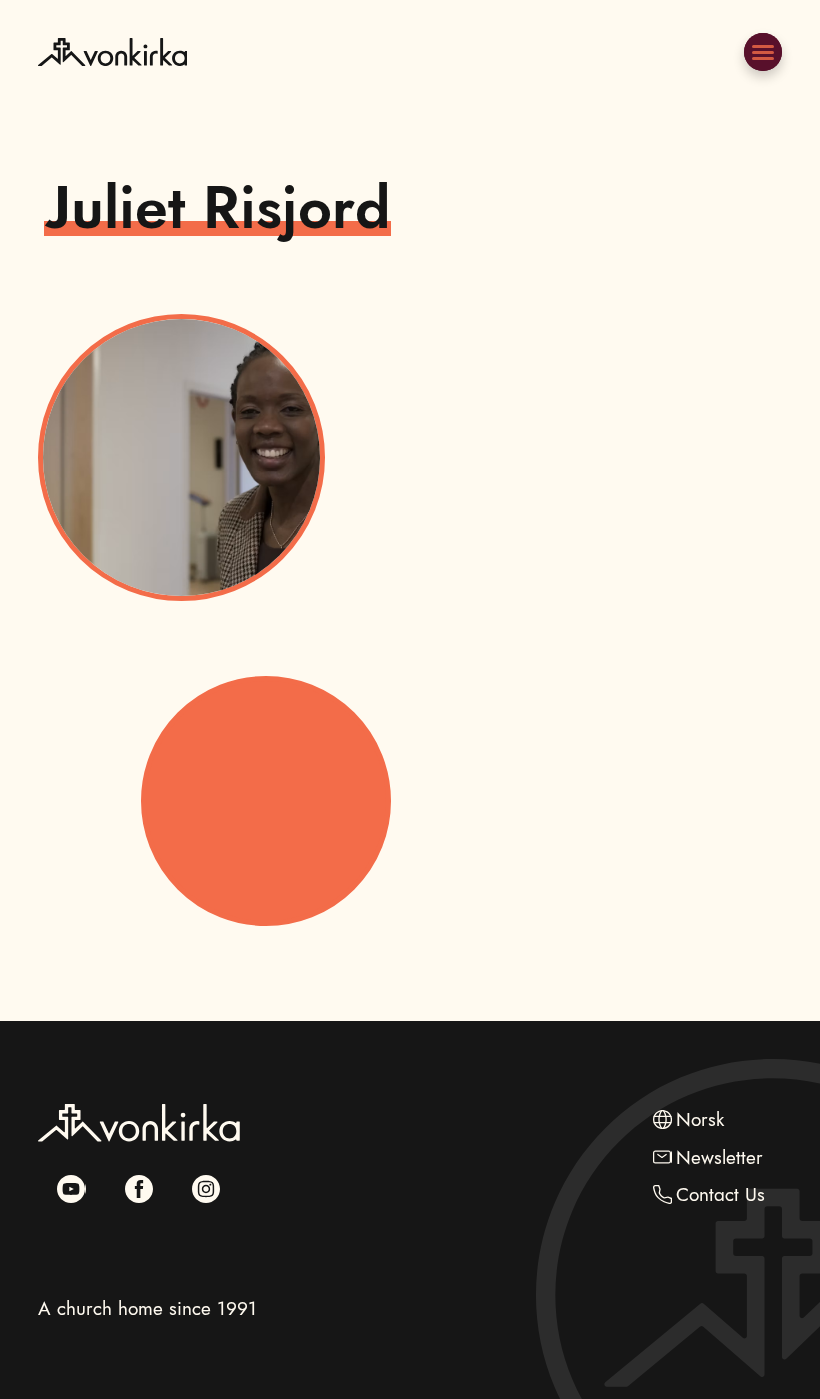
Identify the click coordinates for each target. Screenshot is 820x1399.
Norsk (700, 1119)
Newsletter (719, 1157)
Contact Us (720, 1194)
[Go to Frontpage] (112, 97)
